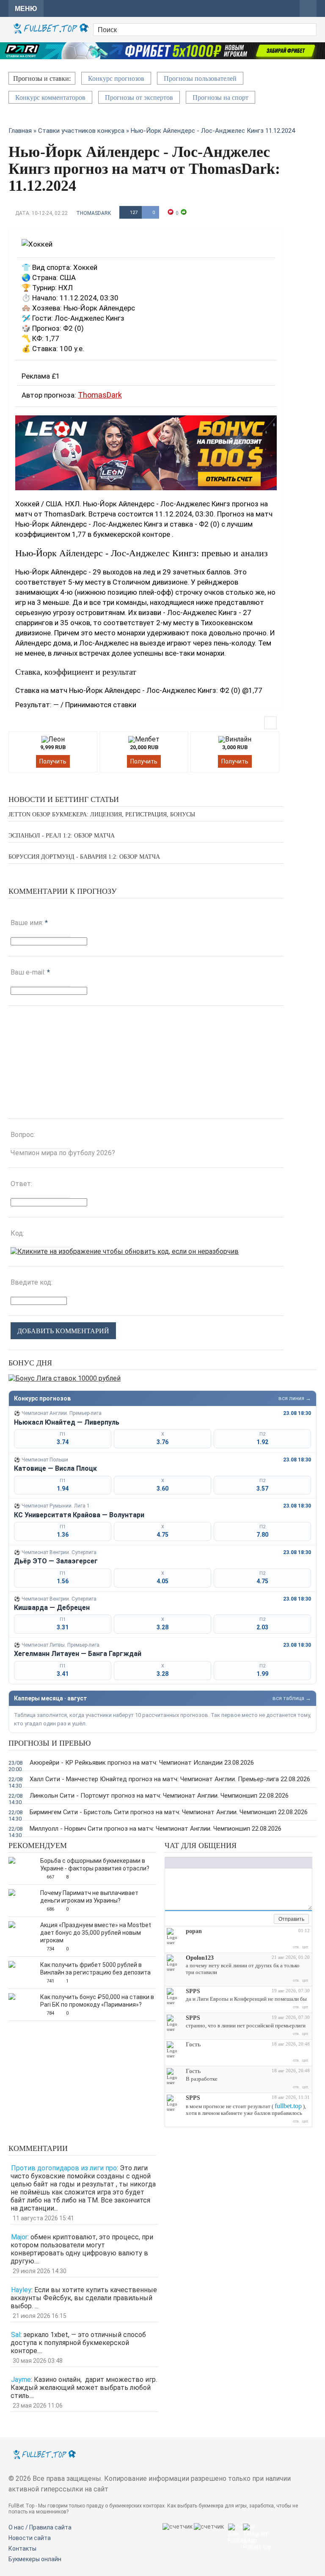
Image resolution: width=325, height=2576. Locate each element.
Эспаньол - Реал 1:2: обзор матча (62, 836)
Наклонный (178, 1863)
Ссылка (214, 1863)
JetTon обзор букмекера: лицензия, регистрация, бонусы (102, 814)
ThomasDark (94, 213)
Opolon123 (200, 1958)
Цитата (239, 1863)
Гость (193, 2045)
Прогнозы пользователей (200, 78)
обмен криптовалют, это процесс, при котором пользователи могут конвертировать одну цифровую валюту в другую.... (82, 2249)
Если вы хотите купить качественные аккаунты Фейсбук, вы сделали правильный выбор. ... (84, 2298)
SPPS (193, 1991)
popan (194, 1931)
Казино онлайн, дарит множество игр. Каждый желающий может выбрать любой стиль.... (84, 2388)
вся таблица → (292, 1698)
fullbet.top (288, 2106)
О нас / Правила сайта (40, 2527)
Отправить (291, 1919)
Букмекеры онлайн (35, 2559)
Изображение (222, 1863)
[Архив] (267, 1920)
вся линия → (295, 1398)
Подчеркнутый (186, 1863)
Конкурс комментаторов (50, 97)
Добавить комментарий (63, 1331)
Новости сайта (30, 2538)
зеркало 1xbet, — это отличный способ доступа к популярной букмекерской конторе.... (78, 2343)
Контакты (22, 2549)
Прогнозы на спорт (220, 97)
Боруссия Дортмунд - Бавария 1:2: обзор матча (84, 857)
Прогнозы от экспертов (139, 97)
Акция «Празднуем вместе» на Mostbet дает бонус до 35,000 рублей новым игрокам (96, 1933)
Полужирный (169, 1863)
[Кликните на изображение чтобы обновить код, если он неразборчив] (125, 1251)
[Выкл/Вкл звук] (258, 1920)
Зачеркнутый (195, 1863)
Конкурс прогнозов (116, 78)
